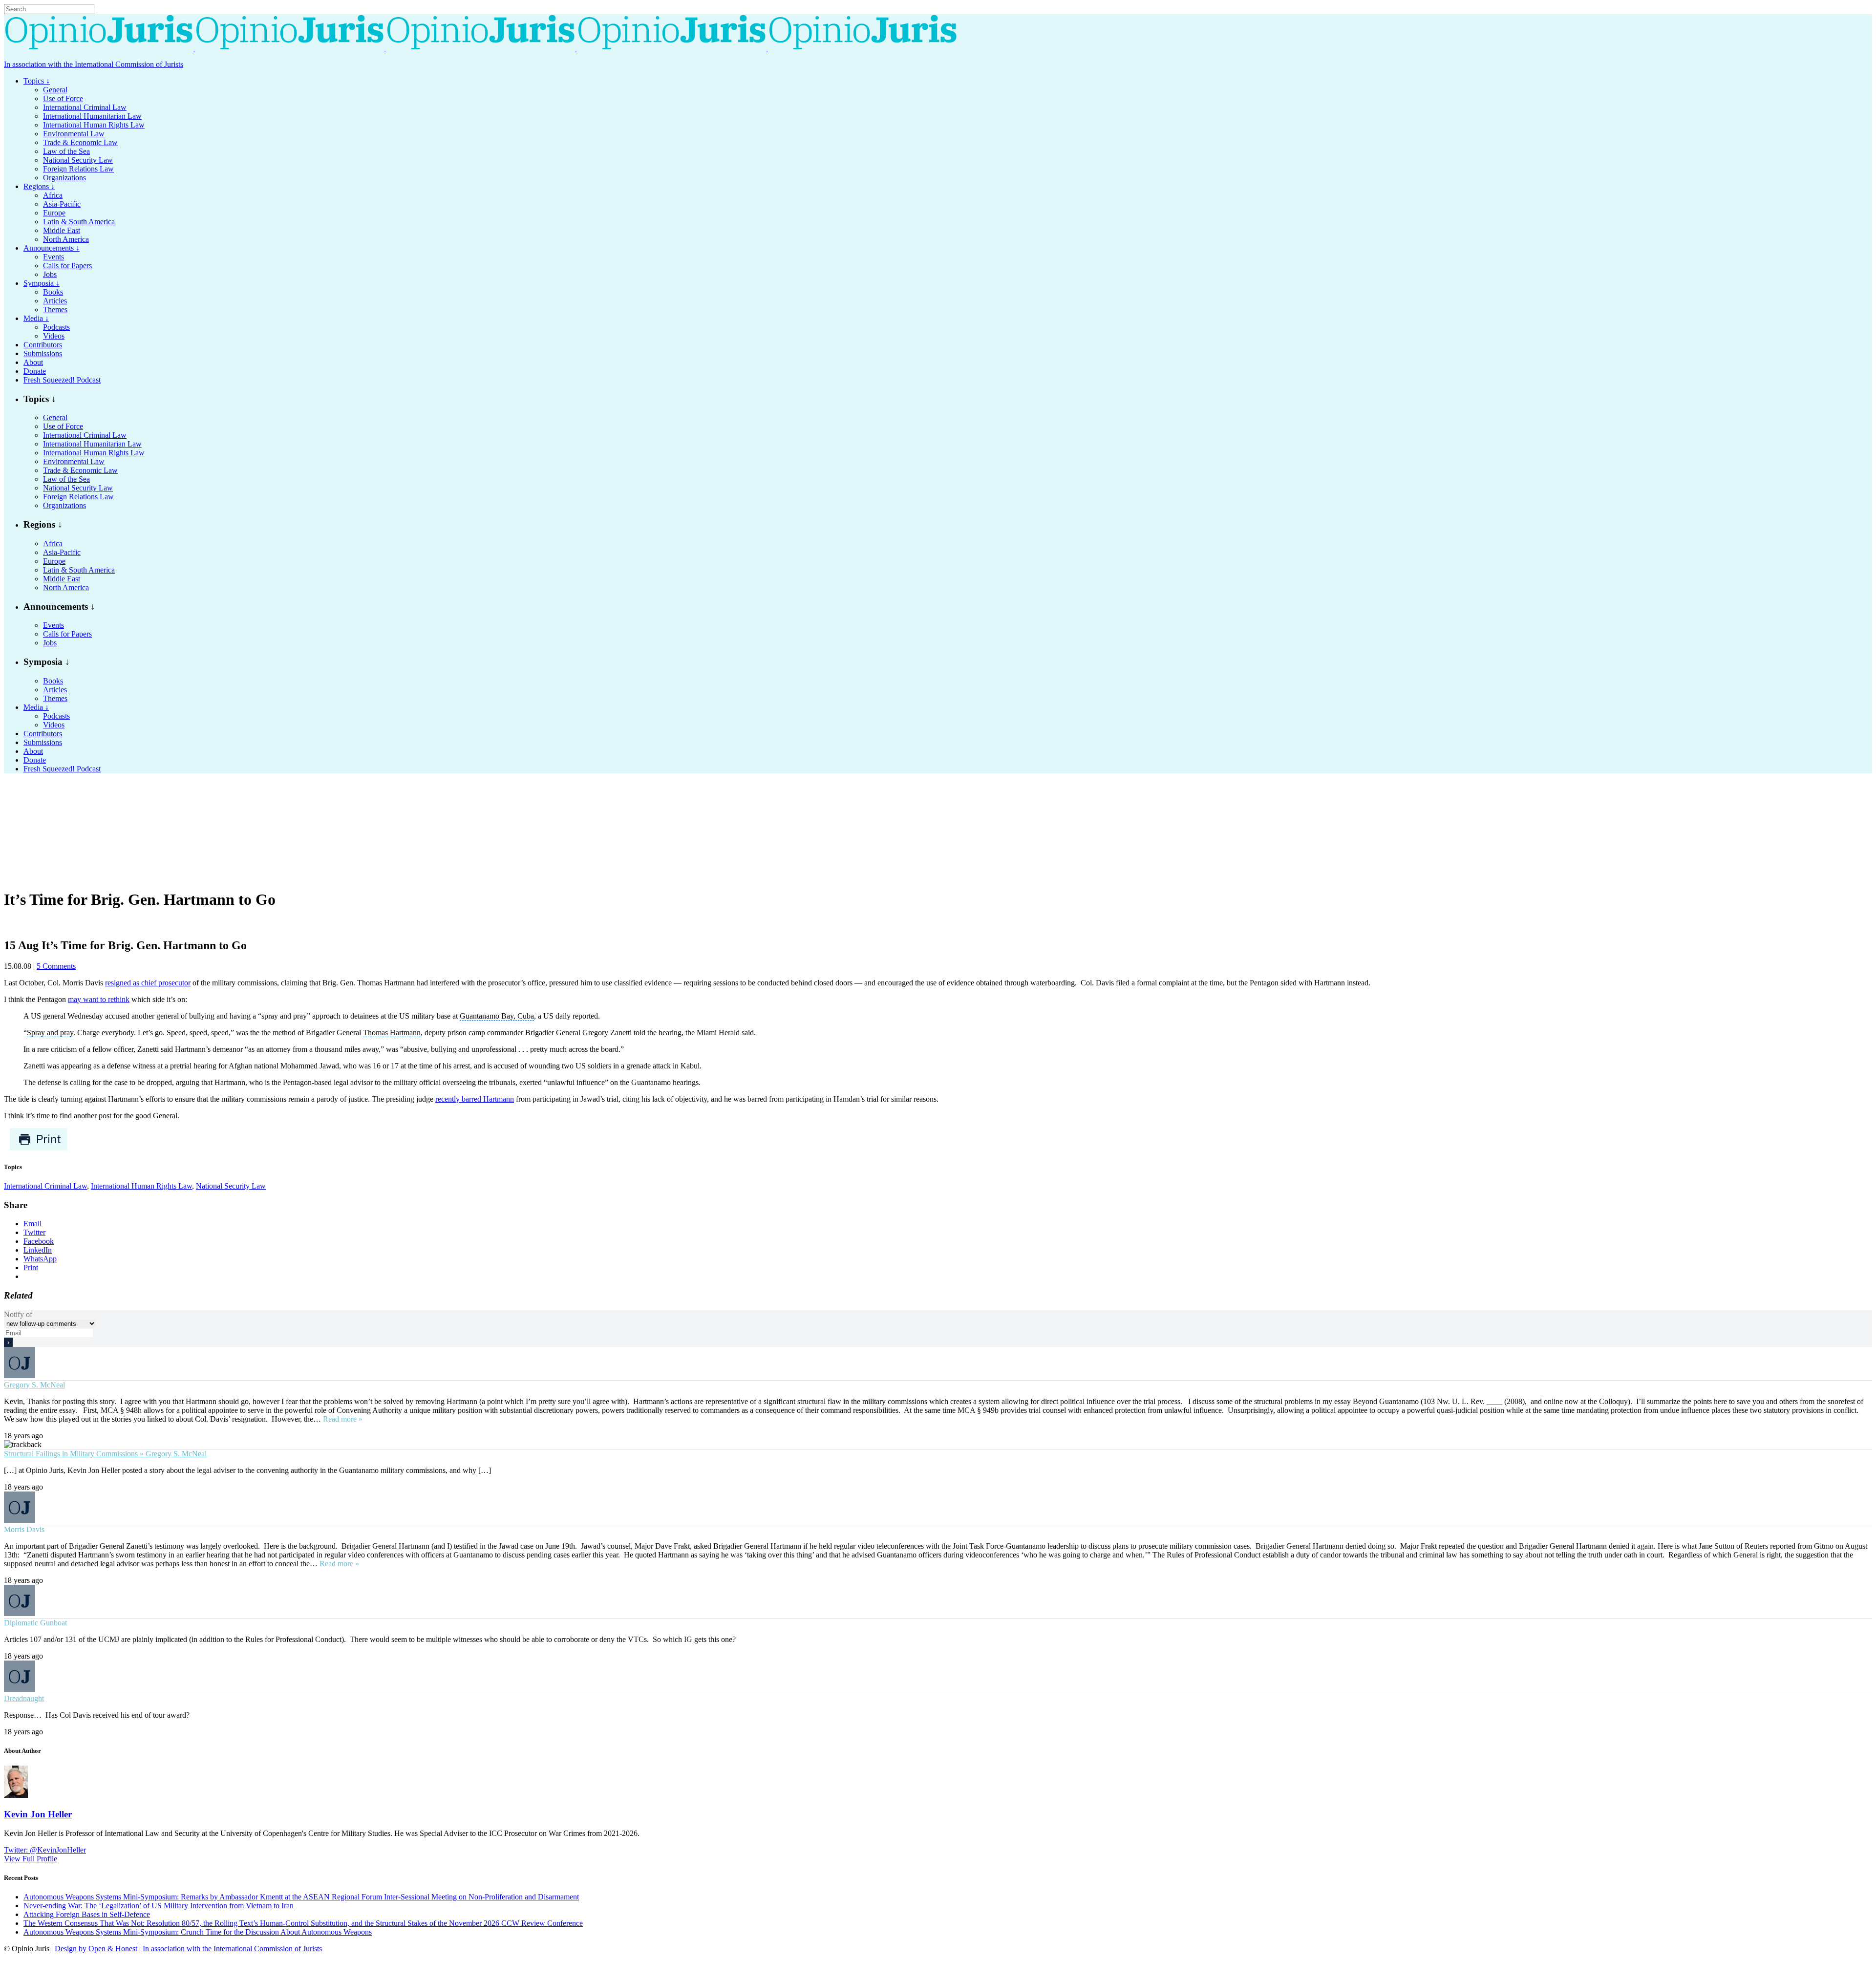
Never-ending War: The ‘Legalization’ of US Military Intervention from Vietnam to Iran (159, 1906)
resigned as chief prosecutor (148, 983)
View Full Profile (31, 1859)
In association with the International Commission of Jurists (94, 64)
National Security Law (231, 1186)
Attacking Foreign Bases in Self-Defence (87, 1914)
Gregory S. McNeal (34, 1385)
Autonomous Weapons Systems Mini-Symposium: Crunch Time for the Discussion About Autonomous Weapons (198, 1932)
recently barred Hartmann (475, 1099)
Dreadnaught (24, 1698)
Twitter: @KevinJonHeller (45, 1850)
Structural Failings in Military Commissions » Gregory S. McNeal (105, 1454)
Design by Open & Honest (96, 1949)
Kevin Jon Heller (38, 1814)
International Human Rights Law (141, 1186)
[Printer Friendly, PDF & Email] (38, 1148)
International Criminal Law (45, 1186)
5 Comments (56, 966)
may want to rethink (99, 999)
